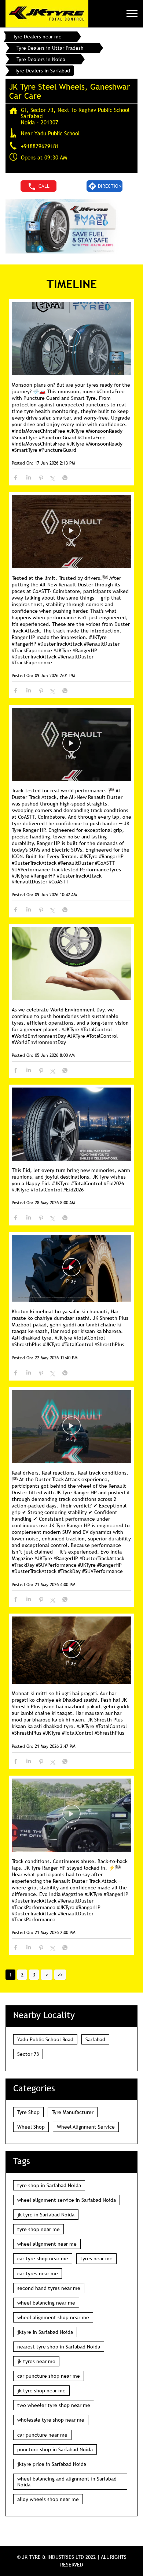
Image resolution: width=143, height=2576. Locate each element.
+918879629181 (40, 146)
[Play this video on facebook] (71, 341)
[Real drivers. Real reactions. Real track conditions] (71, 1427)
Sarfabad (95, 2039)
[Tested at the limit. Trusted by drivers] (71, 532)
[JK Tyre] (47, 14)
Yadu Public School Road (45, 2039)
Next (47, 1975)
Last (60, 1975)
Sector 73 (28, 2054)
